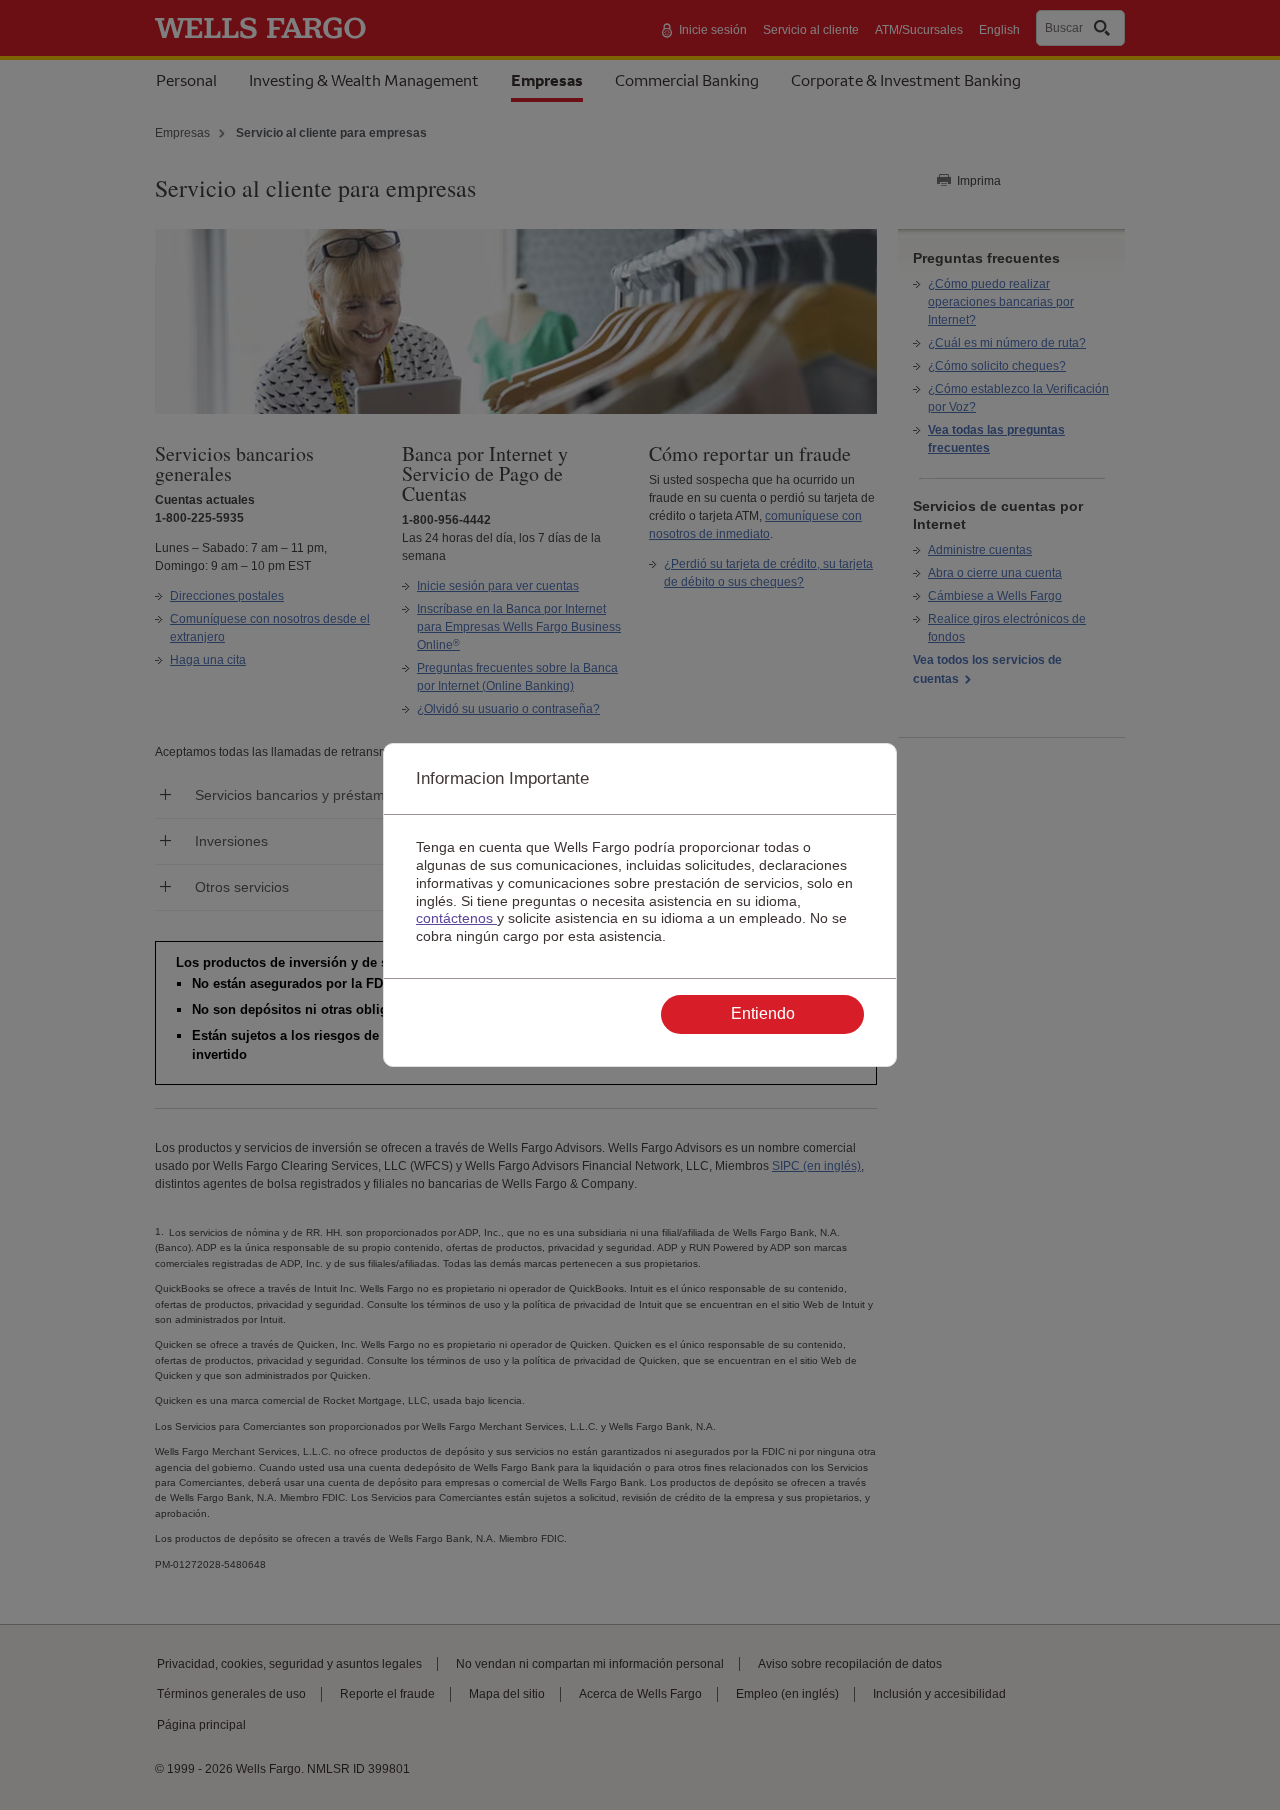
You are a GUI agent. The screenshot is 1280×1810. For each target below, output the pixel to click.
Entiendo (763, 1013)
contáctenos (456, 918)
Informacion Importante (502, 778)
